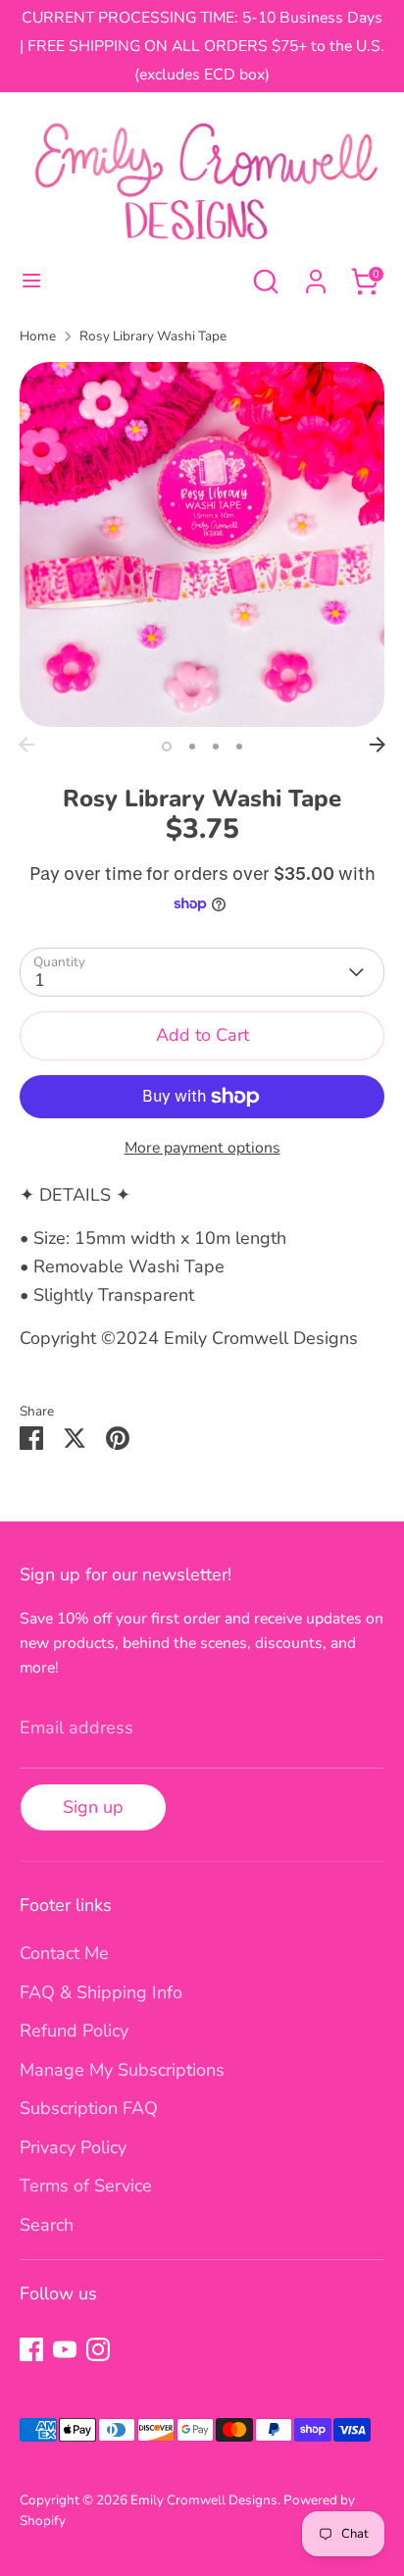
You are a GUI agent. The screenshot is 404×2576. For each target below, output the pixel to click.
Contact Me (64, 1953)
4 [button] (239, 747)
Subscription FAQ (89, 2108)
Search (47, 2225)
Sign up (93, 1807)
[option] (202, 544)
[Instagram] (98, 2349)
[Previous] (26, 745)
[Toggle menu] (31, 281)
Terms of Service (86, 2186)
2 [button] (192, 747)
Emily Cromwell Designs (204, 2500)
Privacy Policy (73, 2147)
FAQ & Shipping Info (101, 1992)
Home (38, 336)
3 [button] (216, 747)
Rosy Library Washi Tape (153, 336)
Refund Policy (74, 2031)
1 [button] (167, 747)
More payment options (202, 1148)
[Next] (378, 745)
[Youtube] (65, 2349)
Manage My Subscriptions (122, 2070)
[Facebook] (31, 2349)
